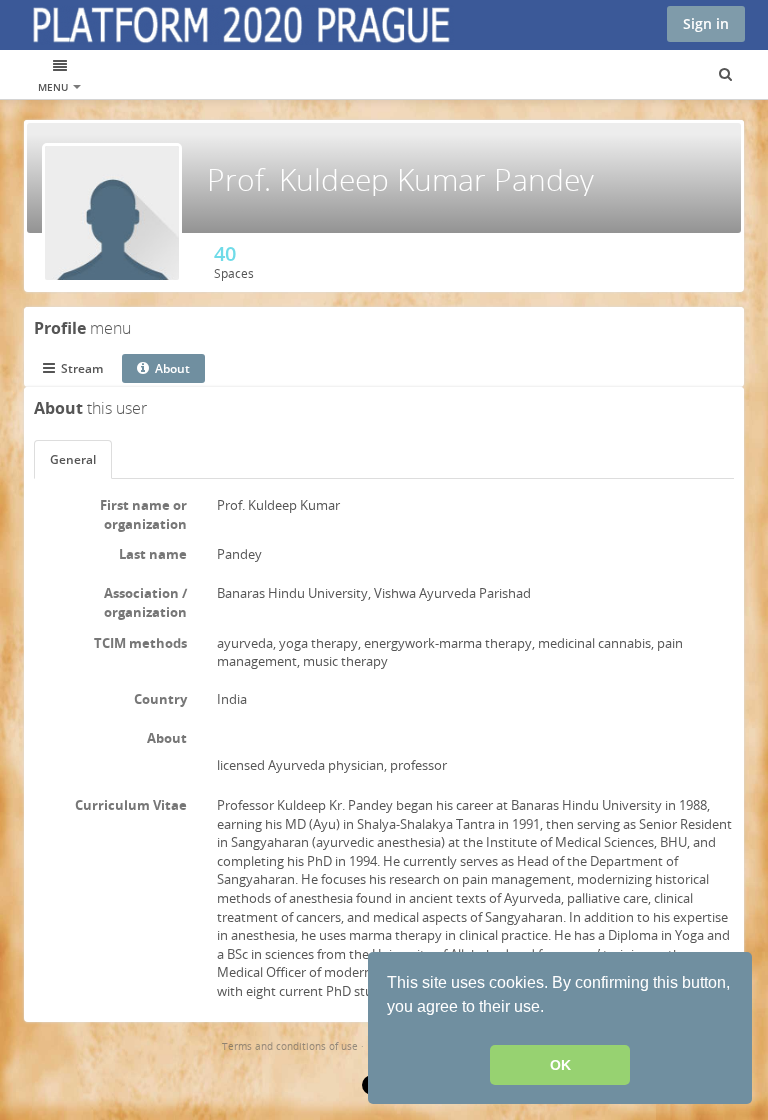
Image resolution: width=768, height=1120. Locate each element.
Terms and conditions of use (290, 1046)
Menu (54, 87)
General (73, 459)
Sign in (706, 23)
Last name (153, 554)
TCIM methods (140, 643)
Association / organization (145, 602)
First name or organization (143, 514)
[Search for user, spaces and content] (725, 75)
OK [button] (560, 1065)
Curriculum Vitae (131, 805)
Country (160, 699)
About (167, 738)
